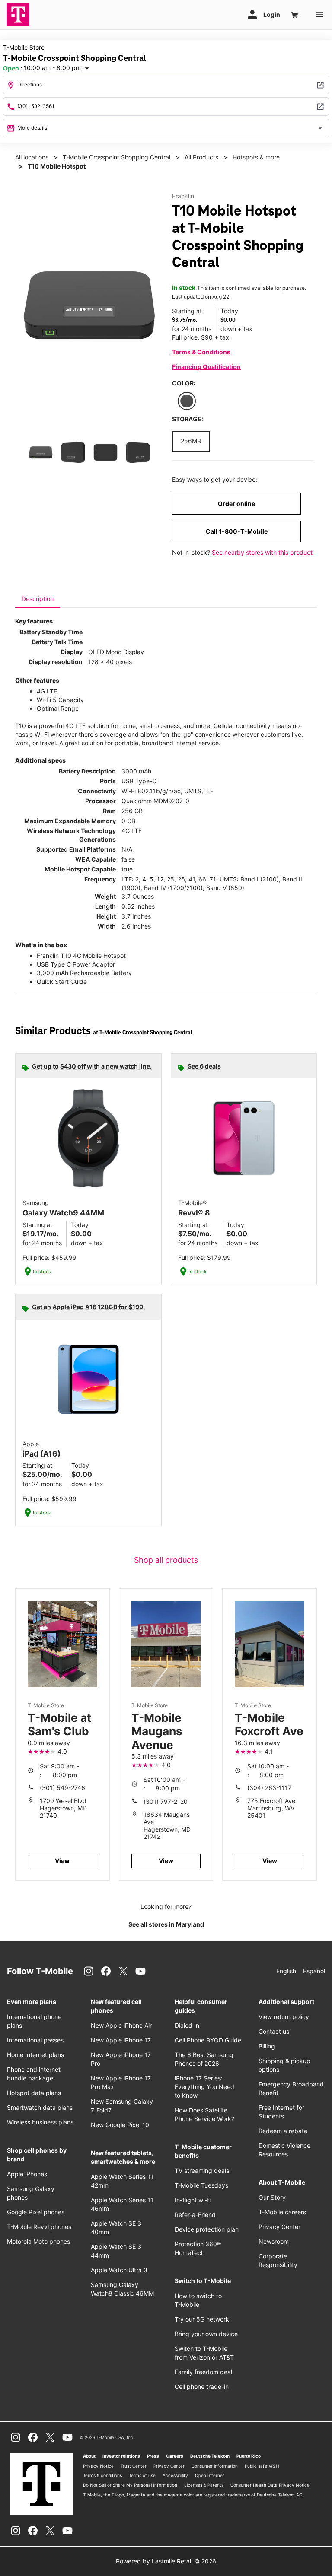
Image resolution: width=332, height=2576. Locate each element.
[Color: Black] (187, 401)
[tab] (38, 599)
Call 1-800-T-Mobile (237, 531)
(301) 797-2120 (166, 1802)
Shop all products (166, 1560)
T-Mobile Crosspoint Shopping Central (117, 157)
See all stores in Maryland (166, 1924)
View (62, 1861)
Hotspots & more (256, 157)
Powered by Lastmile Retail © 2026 (166, 2561)
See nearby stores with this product (262, 552)
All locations (32, 157)
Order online (236, 504)
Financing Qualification (206, 367)
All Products (201, 157)
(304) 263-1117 (269, 1788)
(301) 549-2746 (62, 1788)
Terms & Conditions (201, 352)
